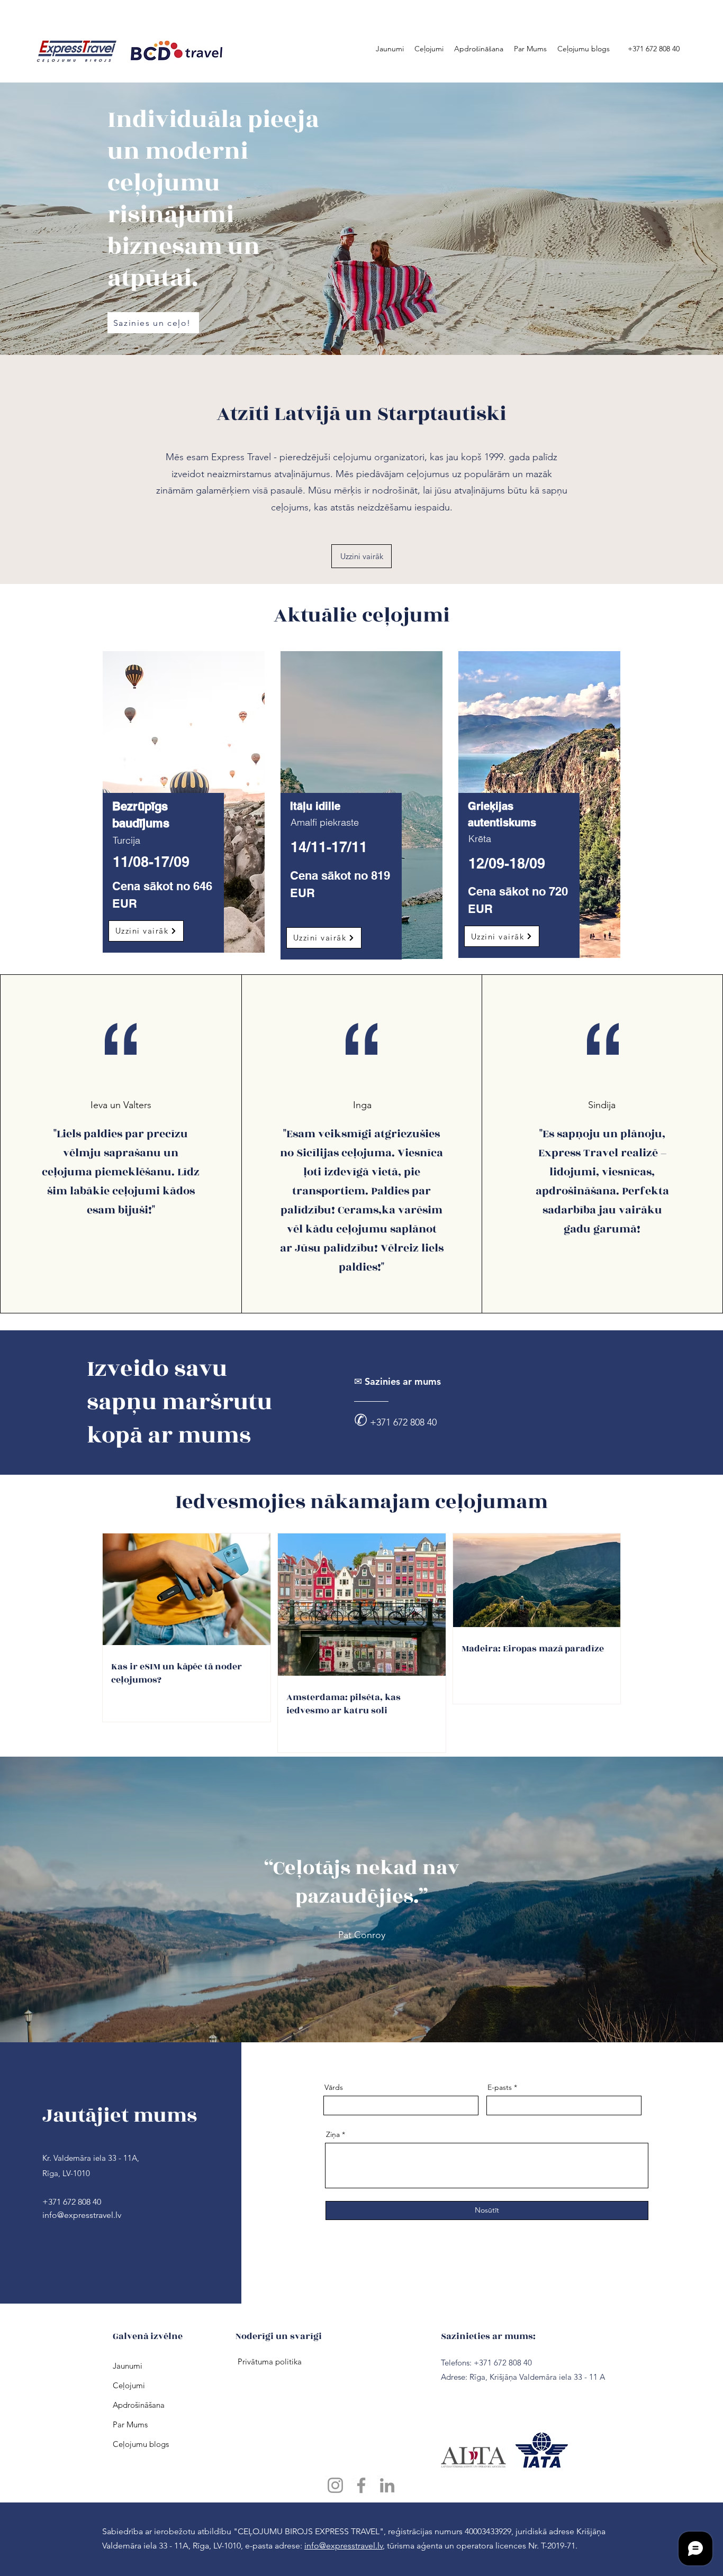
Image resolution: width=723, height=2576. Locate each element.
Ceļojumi (129, 2385)
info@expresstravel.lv (82, 2215)
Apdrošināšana (134, 2405)
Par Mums (130, 2424)
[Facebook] (361, 2485)
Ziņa (333, 2134)
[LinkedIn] (387, 2485)
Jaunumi (128, 2366)
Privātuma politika (269, 2362)
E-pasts (500, 2087)
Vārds (334, 2087)
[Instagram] (335, 2485)
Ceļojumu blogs (134, 2444)
